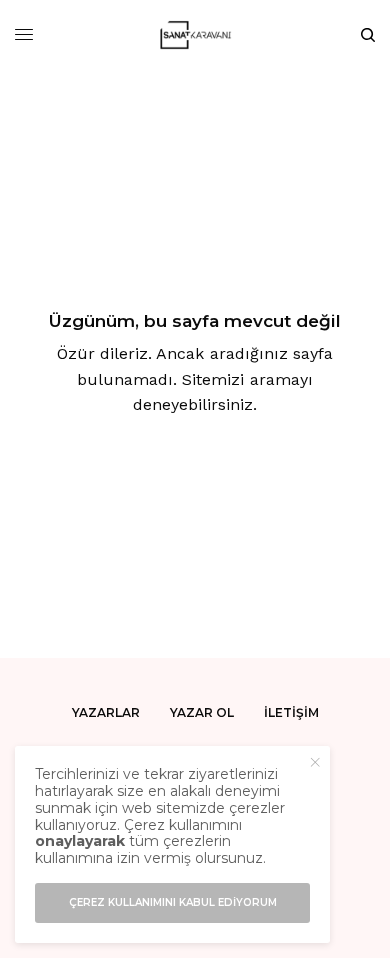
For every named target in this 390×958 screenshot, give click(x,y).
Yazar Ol (202, 712)
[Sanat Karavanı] (195, 35)
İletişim (291, 712)
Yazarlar (106, 712)
